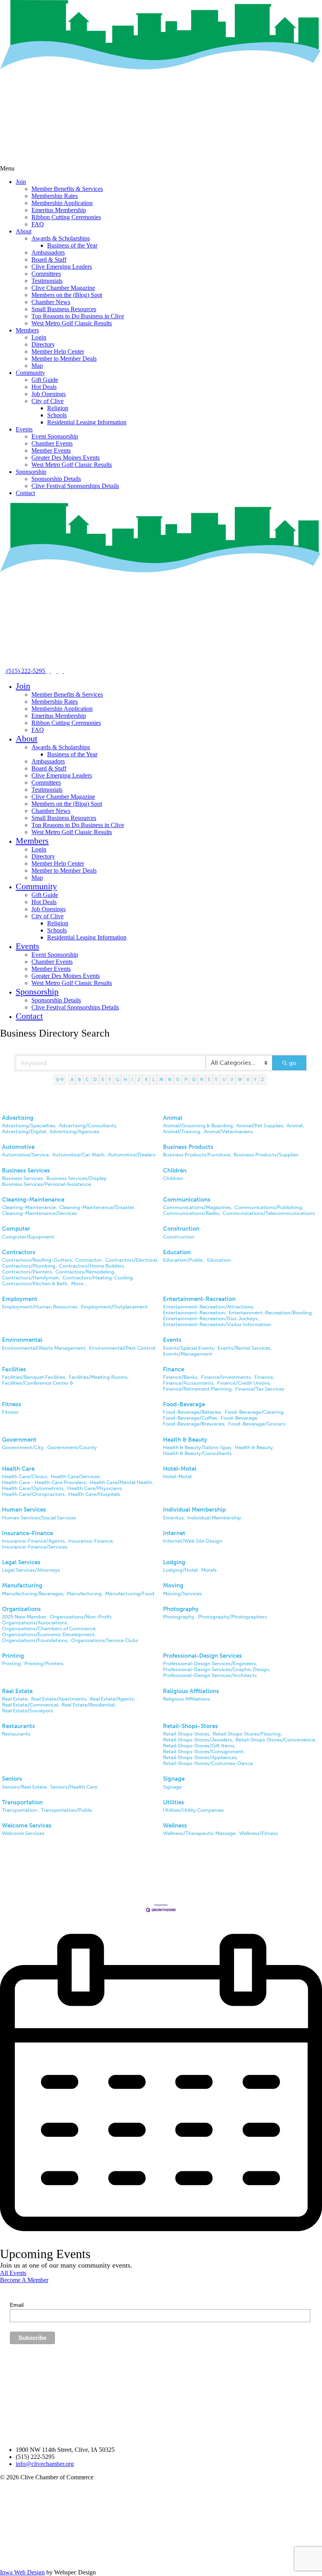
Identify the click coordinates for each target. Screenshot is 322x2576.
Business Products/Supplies (266, 1155)
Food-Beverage (184, 1404)
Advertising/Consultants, (88, 1126)
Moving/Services (182, 1593)
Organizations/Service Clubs (105, 1640)
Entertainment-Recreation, (195, 1313)
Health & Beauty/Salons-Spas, (198, 1447)
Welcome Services (27, 1826)
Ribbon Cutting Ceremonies (66, 217)
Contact (25, 493)
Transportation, (20, 1810)
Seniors (12, 1779)
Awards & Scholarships (61, 238)
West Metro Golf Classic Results (72, 323)
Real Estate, (15, 1699)
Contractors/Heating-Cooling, (98, 1278)
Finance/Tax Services (260, 1389)
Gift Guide (45, 380)
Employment (20, 1299)
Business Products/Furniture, (197, 1155)
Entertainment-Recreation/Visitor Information (217, 1324)
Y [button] (255, 1079)
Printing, (12, 1663)
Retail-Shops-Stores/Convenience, (276, 1740)
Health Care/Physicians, (95, 1488)
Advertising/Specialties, (29, 1126)
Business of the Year (72, 245)
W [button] (240, 1079)
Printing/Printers (44, 1663)
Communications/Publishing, (269, 1207)
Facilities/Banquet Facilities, (34, 1377)
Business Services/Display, (77, 1178)
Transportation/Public (67, 1810)
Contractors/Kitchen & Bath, (35, 1283)
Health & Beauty (185, 1440)
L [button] (154, 1079)
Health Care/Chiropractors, (34, 1494)
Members (27, 330)
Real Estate (17, 1691)
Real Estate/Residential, (89, 1705)
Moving (173, 1585)
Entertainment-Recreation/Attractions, (209, 1307)
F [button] (110, 1079)
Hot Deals (44, 387)
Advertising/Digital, (25, 1131)
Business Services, (23, 1178)
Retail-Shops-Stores (190, 1726)
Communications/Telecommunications (269, 1213)
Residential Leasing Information (87, 422)
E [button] (103, 1079)
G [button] (117, 1079)
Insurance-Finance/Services (35, 1547)
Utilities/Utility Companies (193, 1810)
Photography (181, 1609)
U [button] (224, 1079)
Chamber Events (52, 443)
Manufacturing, (85, 1593)
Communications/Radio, (192, 1213)
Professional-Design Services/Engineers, (210, 1663)
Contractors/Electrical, (132, 1260)
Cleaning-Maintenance (33, 1200)
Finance (174, 1369)
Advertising (18, 1118)
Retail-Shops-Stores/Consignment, (204, 1751)
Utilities (174, 1802)
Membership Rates (55, 196)
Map (37, 366)
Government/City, (23, 1447)
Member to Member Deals (64, 359)
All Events (13, 2273)
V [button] (232, 1079)
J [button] (139, 1079)
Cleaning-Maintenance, (29, 1207)
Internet (174, 1533)
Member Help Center (58, 351)
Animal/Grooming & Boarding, (199, 1126)
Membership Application (62, 203)
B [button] (80, 1079)
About (24, 231)
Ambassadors (48, 252)
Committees (46, 274)
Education (177, 1252)
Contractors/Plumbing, (29, 1266)
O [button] (178, 1079)
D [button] (95, 1079)
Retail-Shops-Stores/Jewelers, (198, 1740)
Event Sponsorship (55, 436)
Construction (181, 1229)
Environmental (22, 1340)
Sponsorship (31, 472)
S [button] (209, 1079)
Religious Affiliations (191, 1691)
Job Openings (48, 394)
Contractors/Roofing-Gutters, (38, 1260)
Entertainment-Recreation (199, 1299)
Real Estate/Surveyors (27, 1711)
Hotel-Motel (180, 1469)
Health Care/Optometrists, (33, 1488)
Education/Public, (184, 1260)
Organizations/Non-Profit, (81, 1617)
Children (175, 1171)
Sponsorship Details (56, 479)
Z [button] (263, 1079)
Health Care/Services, (76, 1476)
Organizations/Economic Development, (49, 1634)
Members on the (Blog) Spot (67, 295)
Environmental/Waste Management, (44, 1348)
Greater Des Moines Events (66, 458)
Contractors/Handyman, (31, 1278)
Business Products (188, 1147)
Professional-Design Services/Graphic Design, (217, 1669)
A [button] (72, 1079)
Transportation (22, 1802)
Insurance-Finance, (91, 1541)
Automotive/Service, (26, 1155)
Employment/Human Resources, (40, 1307)
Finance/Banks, (181, 1377)
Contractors (19, 1252)
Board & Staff (49, 260)
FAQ (38, 224)
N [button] (170, 1079)
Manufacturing (22, 1585)
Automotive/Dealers (132, 1155)
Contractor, (89, 1260)
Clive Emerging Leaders (62, 267)
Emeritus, (174, 1518)
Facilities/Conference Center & (38, 1383)
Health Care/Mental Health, (122, 1482)
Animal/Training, (182, 1131)
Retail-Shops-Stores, (187, 1734)
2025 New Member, (25, 1617)
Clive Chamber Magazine (63, 288)
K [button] (146, 1079)
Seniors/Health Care (74, 1787)
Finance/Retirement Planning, (198, 1389)
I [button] (132, 1079)
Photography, (179, 1617)
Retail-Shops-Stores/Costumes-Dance (208, 1763)
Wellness (175, 1826)
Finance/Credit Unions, (244, 1383)
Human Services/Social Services (39, 1518)
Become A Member (24, 2280)
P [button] (186, 1079)
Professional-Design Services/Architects (210, 1675)
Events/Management (188, 1354)
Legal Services (21, 1562)
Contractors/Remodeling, (85, 1272)
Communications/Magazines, (198, 1207)
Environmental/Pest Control (122, 1348)
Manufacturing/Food (130, 1593)
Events (24, 429)
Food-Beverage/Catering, (255, 1412)
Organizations (21, 1609)
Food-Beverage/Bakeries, (193, 1412)
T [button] (216, 1079)
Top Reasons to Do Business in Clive (78, 316)
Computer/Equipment (28, 1237)
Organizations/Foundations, (35, 1640)
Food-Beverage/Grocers (257, 1424)
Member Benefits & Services (67, 189)
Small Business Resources (64, 309)
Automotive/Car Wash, (79, 1155)
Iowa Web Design (22, 2572)
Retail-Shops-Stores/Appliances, (200, 1757)
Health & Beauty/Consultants (197, 1453)
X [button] (248, 1079)
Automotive (18, 1147)
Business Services (26, 1171)
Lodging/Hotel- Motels (190, 1570)
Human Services (24, 1510)
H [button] (125, 1079)
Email (17, 2305)
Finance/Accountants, (189, 1383)
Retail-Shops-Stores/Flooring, (247, 1734)
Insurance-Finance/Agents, (34, 1541)
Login (39, 337)
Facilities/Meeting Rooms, (99, 1377)
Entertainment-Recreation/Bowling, (271, 1313)
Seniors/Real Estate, (25, 1787)
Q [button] (194, 1079)
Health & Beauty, (254, 1447)
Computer (16, 1229)
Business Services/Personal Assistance (47, 1184)
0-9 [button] (60, 1079)
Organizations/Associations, (35, 1623)
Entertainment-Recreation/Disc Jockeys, (211, 1318)
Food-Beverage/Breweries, (194, 1424)
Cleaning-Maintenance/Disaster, (97, 1207)
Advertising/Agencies (74, 1131)
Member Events (51, 450)
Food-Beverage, (240, 1418)
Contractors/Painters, (27, 1272)
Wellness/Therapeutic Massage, (200, 1833)
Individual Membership (194, 1510)
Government (19, 1440)
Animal (173, 1118)
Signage (174, 1779)
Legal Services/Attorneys (31, 1570)
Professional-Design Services (202, 1656)
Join (21, 182)
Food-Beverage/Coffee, (191, 1418)
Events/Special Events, (189, 1348)
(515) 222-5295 (26, 671)
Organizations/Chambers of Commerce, (49, 1628)
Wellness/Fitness (259, 1833)
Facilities (14, 1369)
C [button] (87, 1079)
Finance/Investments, (227, 1377)
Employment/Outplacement (114, 1307)
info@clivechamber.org (45, 2464)
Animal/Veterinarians (228, 1131)
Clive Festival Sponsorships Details (75, 486)
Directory (43, 344)
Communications (187, 1200)
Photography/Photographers (232, 1617)
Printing (13, 1656)
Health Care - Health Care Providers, (45, 1482)
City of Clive (48, 401)
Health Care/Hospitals (94, 1494)
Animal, (295, 1126)
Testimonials (47, 281)
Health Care (18, 1469)
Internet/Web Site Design (193, 1541)
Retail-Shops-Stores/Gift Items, (199, 1746)
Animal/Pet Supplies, (260, 1126)
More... (79, 1283)
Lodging (174, 1562)
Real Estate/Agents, (113, 1699)
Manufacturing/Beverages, (33, 1593)
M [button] (161, 1079)
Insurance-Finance (27, 1533)
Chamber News (51, 302)
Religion (58, 408)
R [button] (202, 1079)
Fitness (12, 1404)
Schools (57, 415)
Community (30, 373)
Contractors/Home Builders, (92, 1266)
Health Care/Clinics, (25, 1476)
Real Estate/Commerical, (31, 1705)
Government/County (72, 1447)
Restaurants (18, 1726)
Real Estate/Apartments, (59, 1699)
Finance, (264, 1377)
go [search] (293, 1063)
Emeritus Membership (59, 210)
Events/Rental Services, (245, 1348)
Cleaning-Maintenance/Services (39, 1213)
